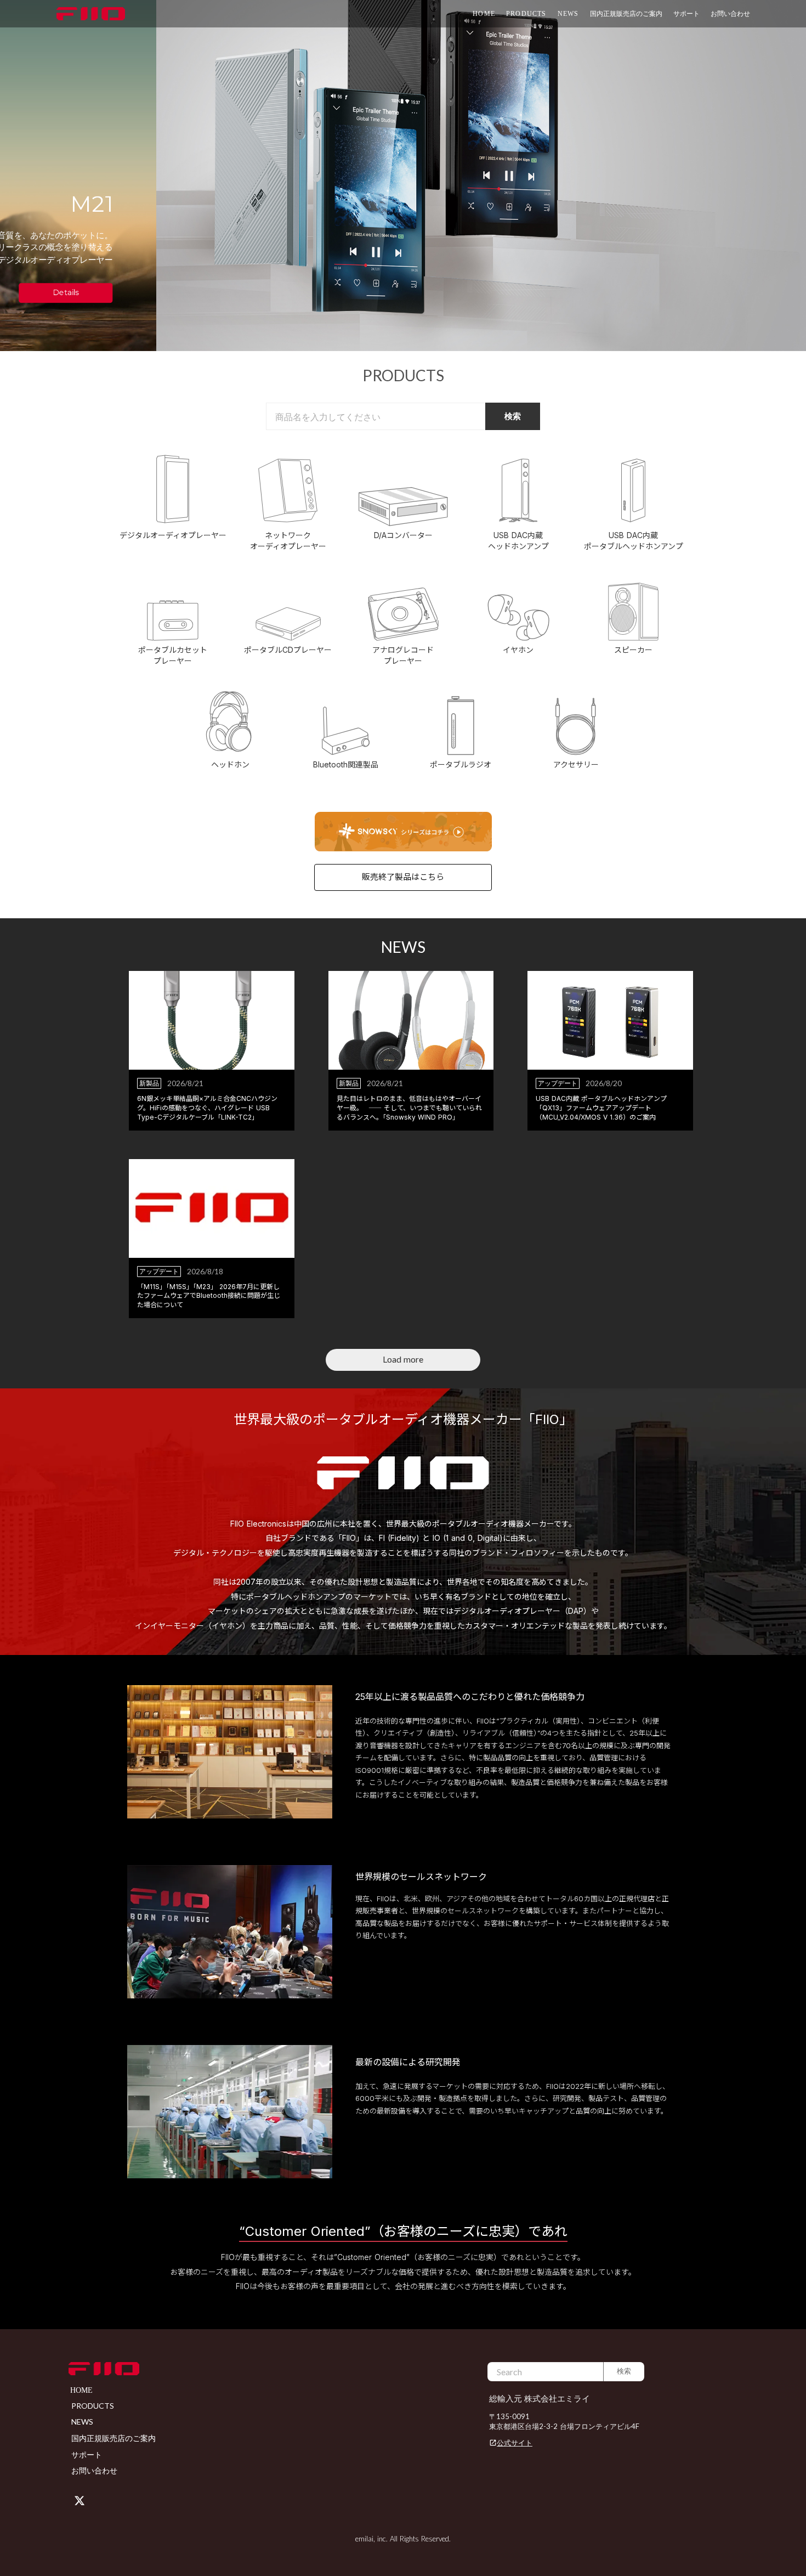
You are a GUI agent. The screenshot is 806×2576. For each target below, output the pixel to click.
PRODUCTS (526, 14)
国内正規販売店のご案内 (626, 13)
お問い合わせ (730, 13)
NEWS (568, 14)
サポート (87, 2454)
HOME (484, 14)
